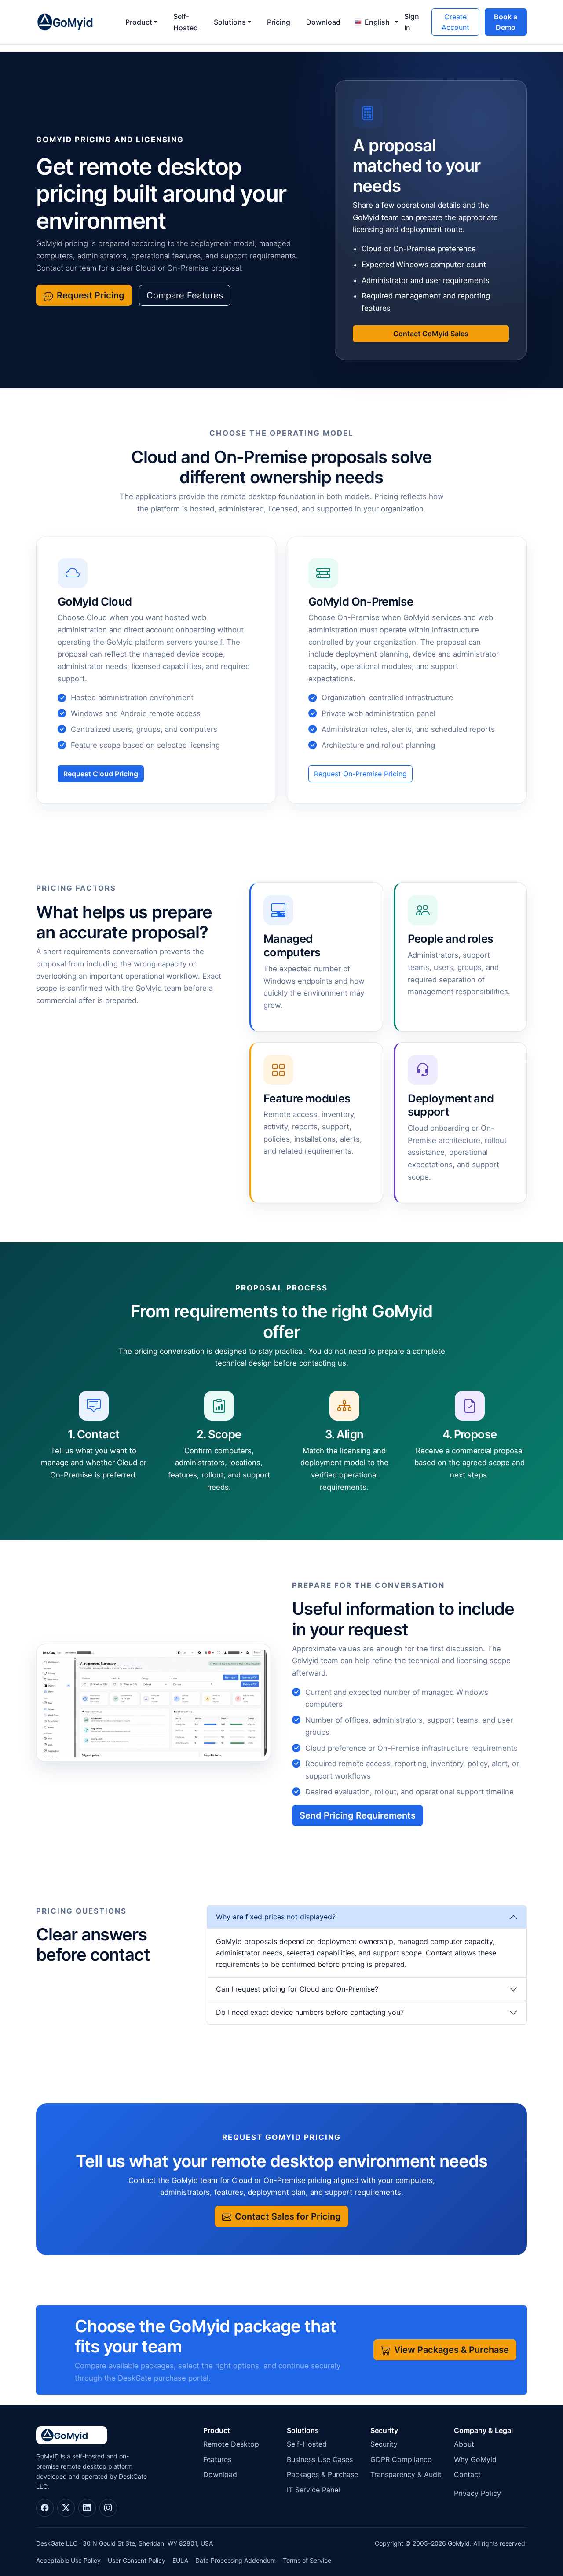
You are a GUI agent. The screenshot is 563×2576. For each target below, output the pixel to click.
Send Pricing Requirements (358, 1815)
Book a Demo (506, 22)
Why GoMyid (475, 2459)
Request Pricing (91, 295)
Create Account (455, 22)
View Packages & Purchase (451, 2350)
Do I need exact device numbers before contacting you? (310, 2012)
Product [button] (139, 22)
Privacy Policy (477, 2493)
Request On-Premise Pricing (360, 774)
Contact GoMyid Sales (431, 334)
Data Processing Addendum (236, 2560)
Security (384, 2444)
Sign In (412, 22)
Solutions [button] (230, 22)
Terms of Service (307, 2560)
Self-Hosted (186, 22)
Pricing (279, 22)
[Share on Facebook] (45, 2508)
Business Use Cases (320, 2459)
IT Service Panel (313, 2490)
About (464, 2444)
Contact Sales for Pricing (288, 2216)
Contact (467, 2474)
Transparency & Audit (406, 2474)
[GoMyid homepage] (74, 22)
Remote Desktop (231, 2444)
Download (323, 22)
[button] (373, 22)
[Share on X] (66, 2508)
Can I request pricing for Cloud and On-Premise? (297, 1989)
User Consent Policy (137, 2560)
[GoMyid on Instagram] (108, 2508)
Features (217, 2459)
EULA (180, 2560)
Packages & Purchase (322, 2474)
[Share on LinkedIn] (87, 2508)
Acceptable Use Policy (68, 2560)
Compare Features (185, 295)
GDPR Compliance (401, 2459)
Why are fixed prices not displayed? (276, 1917)
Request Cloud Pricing (101, 774)
